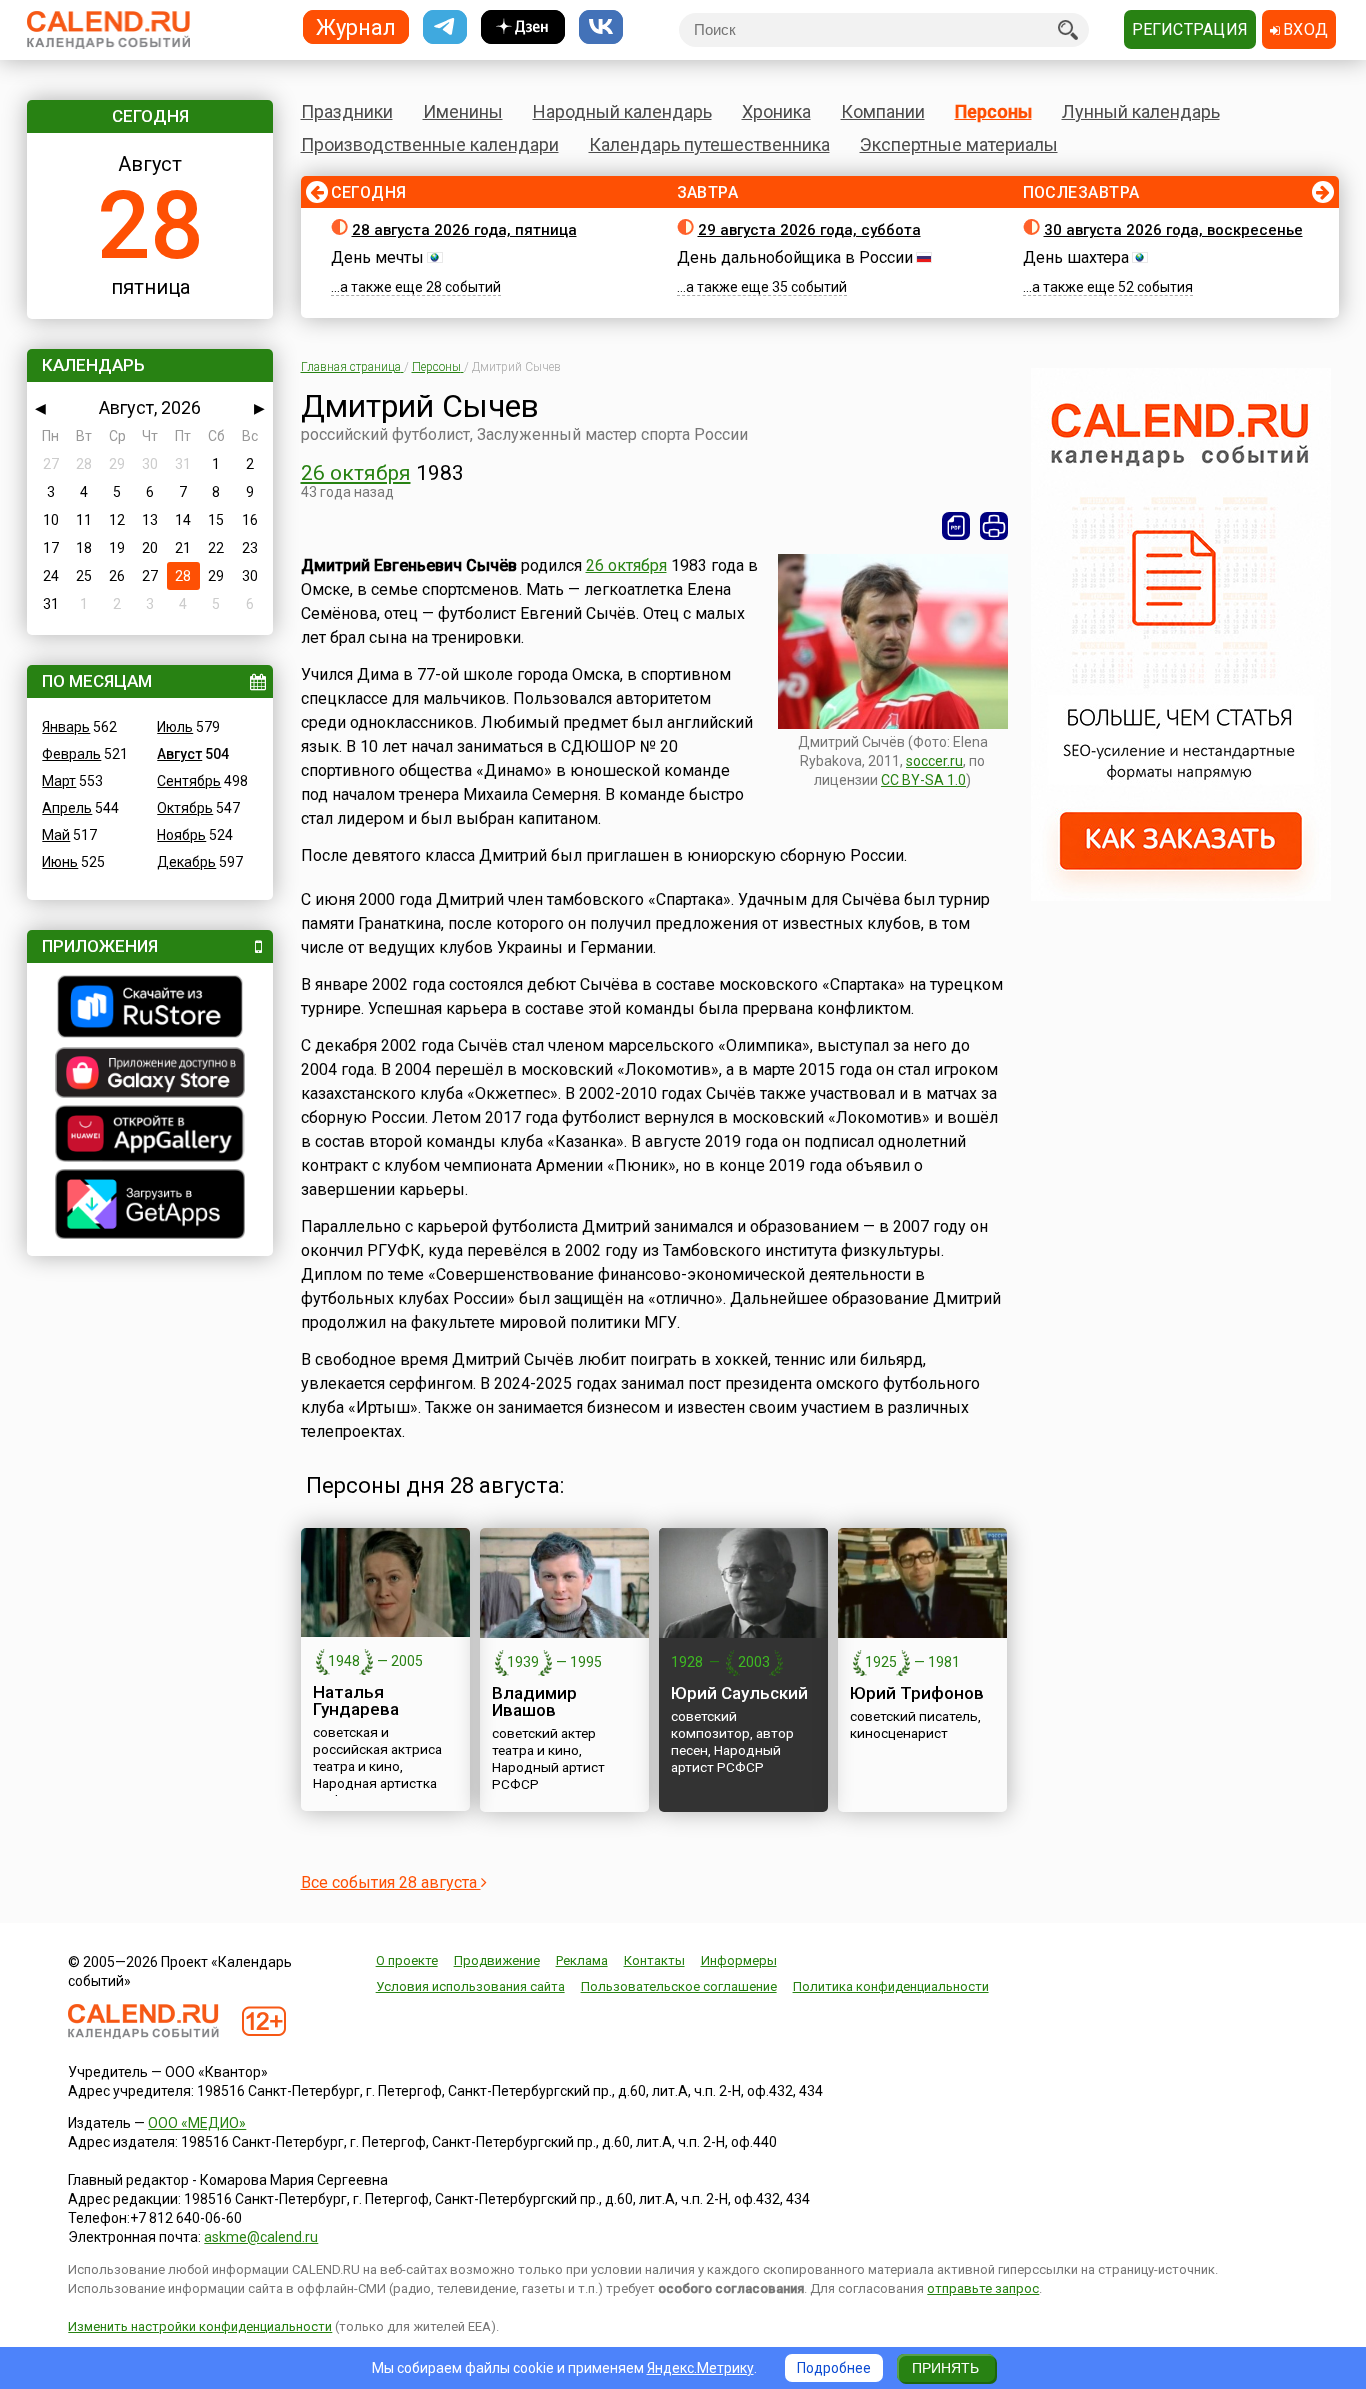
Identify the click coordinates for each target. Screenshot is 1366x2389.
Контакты (654, 1960)
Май (56, 835)
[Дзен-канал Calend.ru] (523, 27)
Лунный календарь (1141, 111)
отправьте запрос (983, 2288)
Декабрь (186, 862)
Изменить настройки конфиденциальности (200, 2326)
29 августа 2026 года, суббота (809, 230)
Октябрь (185, 808)
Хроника (776, 111)
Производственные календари (430, 144)
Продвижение (497, 1960)
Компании (883, 111)
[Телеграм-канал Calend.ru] (445, 27)
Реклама (582, 1960)
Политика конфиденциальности (891, 1986)
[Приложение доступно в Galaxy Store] (150, 1075)
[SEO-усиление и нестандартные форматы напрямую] (1181, 896)
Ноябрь (181, 835)
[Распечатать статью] (994, 526)
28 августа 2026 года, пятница (464, 230)
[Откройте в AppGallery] (150, 1136)
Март (59, 781)
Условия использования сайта (470, 1986)
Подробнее (834, 2368)
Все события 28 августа (391, 1882)
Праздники (347, 111)
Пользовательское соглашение (679, 1986)
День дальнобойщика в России (795, 257)
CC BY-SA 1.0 (923, 780)
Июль (175, 727)
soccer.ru (934, 761)
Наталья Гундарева (356, 1700)
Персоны (993, 111)
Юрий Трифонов (917, 1693)
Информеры (739, 1960)
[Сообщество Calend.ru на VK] (601, 27)
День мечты (377, 257)
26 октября (356, 473)
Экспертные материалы (959, 144)
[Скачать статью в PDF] (956, 526)
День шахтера (1076, 257)
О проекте (407, 1960)
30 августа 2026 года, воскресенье (1173, 230)
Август (179, 754)
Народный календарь (622, 111)
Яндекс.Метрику (700, 2368)
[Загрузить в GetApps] (150, 1206)
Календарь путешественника (709, 144)
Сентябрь (189, 781)
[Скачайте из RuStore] (150, 1009)
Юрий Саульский (739, 1693)
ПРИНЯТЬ (945, 2368)
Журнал (356, 26)
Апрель (67, 808)
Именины (463, 111)
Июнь (60, 862)
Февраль (71, 754)
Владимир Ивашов (534, 1701)
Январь (66, 727)
